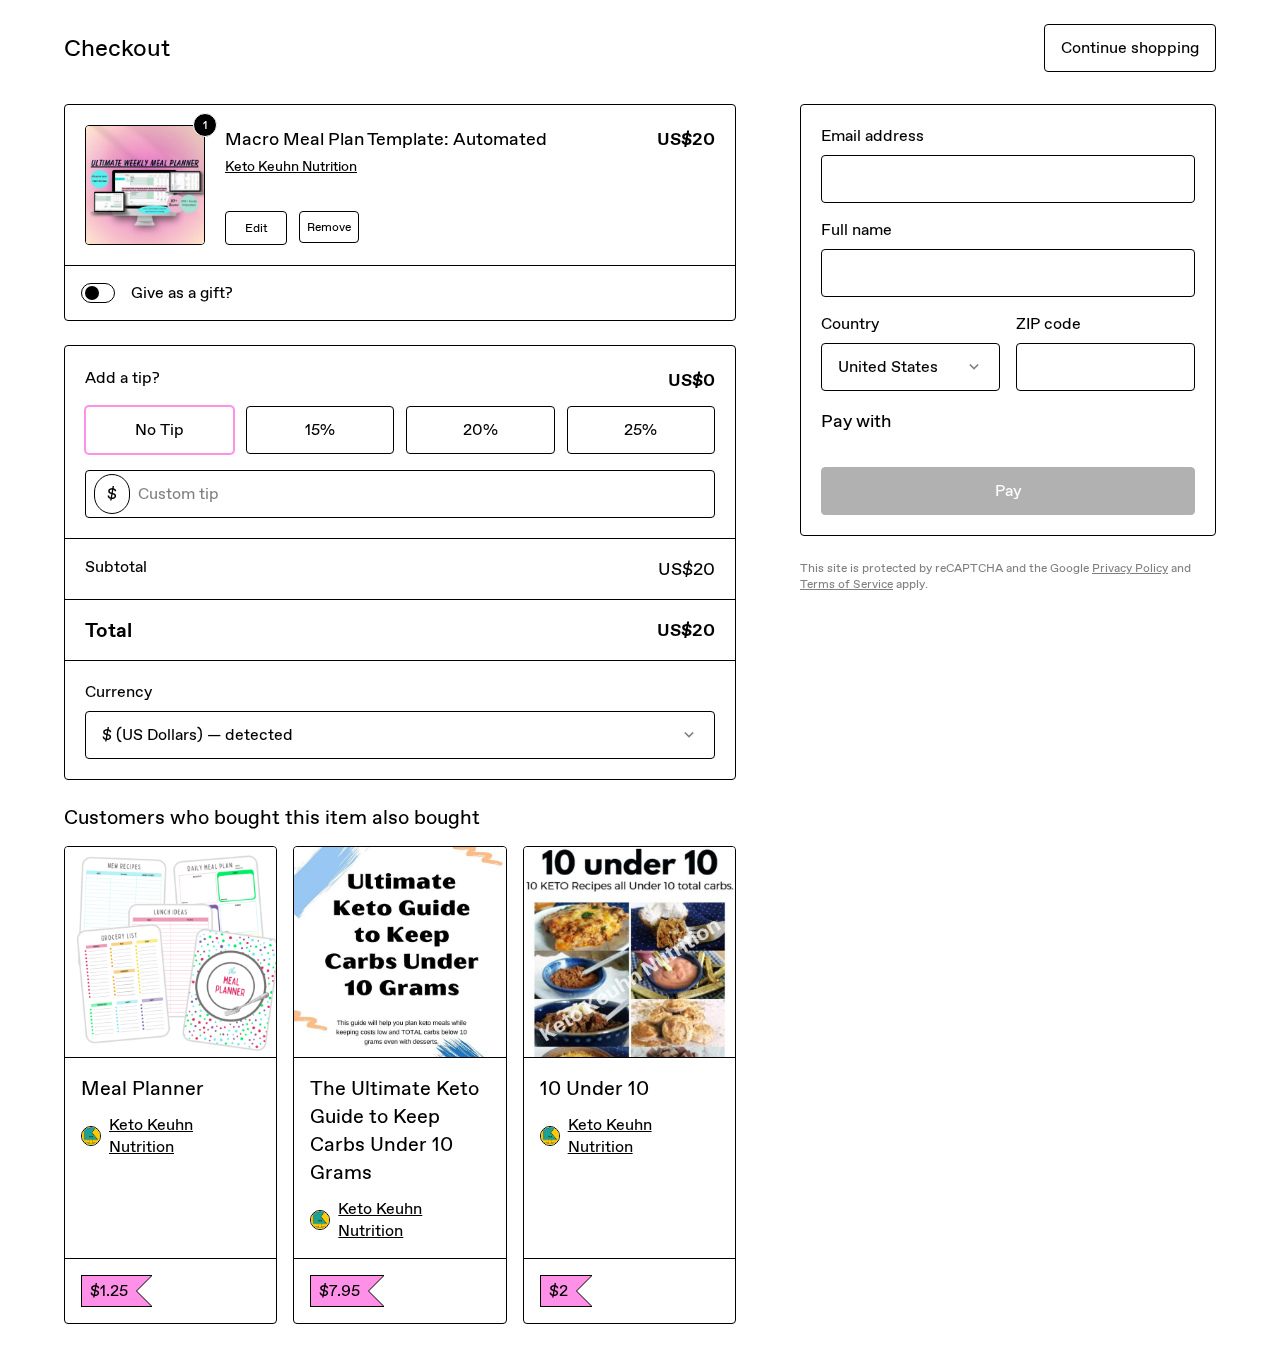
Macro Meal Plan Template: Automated (386, 139)
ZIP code (1048, 323)
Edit (256, 228)
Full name (856, 229)
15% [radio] (320, 429)
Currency (118, 691)
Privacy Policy (1130, 568)
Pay (1008, 490)
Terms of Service (846, 584)
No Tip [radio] (159, 429)
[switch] (98, 293)
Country (850, 323)
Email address (872, 135)
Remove (329, 227)
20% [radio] (480, 429)
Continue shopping (1130, 47)
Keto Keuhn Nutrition (291, 166)
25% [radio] (640, 429)
